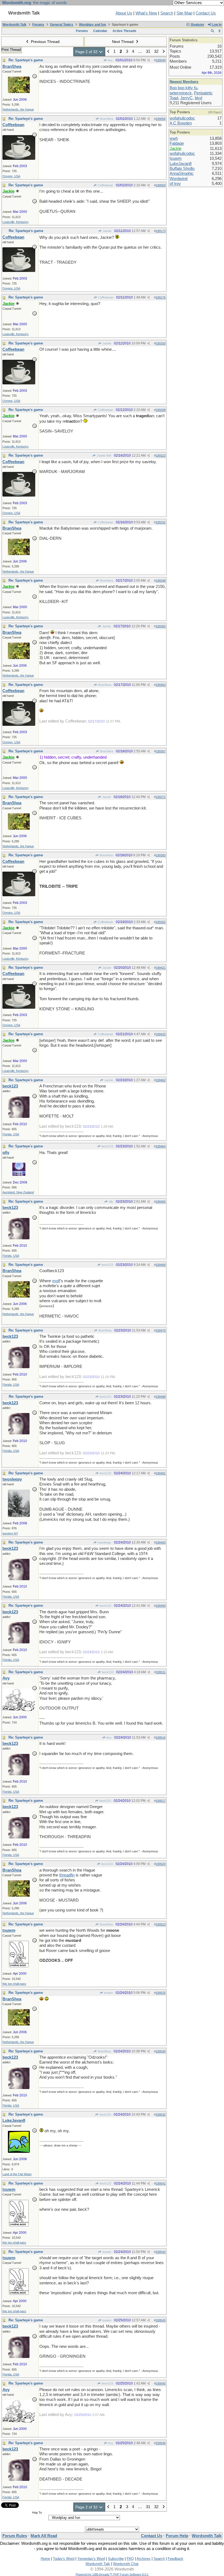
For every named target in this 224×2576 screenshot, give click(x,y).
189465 (161, 1202)
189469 (161, 1265)
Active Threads (124, 31)
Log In (216, 25)
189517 (161, 1801)
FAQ (130, 2559)
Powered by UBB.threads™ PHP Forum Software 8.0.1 (112, 2574)
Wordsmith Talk (14, 25)
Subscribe (116, 2559)
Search (167, 13)
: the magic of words (35, 3)
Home (45, 2559)
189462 (161, 1080)
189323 (161, 456)
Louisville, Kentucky (16, 222)
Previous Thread (45, 42)
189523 (161, 1924)
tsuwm (108, 1993)
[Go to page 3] (163, 52)
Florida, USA (11, 1134)
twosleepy (104, 1542)
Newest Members (184, 82)
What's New (146, 13)
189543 (161, 2320)
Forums (38, 25)
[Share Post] (148, 60)
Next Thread (123, 42)
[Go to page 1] (108, 52)
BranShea (106, 119)
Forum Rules (15, 2536)
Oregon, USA (11, 176)
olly (110, 1202)
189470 (161, 1330)
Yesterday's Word (91, 2559)
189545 (161, 2383)
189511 (161, 1672)
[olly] (19, 1174)
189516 (161, 1737)
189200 (161, 343)
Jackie (107, 231)
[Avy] (19, 1710)
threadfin (67, 1875)
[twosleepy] (19, 1516)
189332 (161, 522)
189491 (161, 1473)
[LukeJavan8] (19, 2151)
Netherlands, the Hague (18, 109)
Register (197, 25)
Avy (110, 60)
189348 (161, 581)
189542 (161, 2252)
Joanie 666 (104, 456)
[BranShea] (19, 92)
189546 (161, 2443)
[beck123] (19, 1116)
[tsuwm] (19, 1966)
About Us (124, 13)
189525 (161, 1993)
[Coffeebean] (19, 158)
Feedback (176, 2559)
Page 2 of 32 (87, 52)
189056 (161, 119)
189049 (161, 60)
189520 (161, 1864)
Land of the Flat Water (17, 2174)
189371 (161, 797)
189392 (161, 922)
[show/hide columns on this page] (219, 31)
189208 (161, 410)
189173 (161, 231)
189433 (161, 1034)
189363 (161, 685)
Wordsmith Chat (126, 2564)
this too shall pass (14, 1984)
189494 (161, 1606)
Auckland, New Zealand (18, 1192)
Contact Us (206, 13)
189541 (161, 2183)
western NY (10, 1533)
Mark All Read (44, 2536)
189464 (161, 1146)
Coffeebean (105, 185)
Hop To (37, 2513)
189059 (161, 185)
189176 (161, 297)
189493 (161, 1542)
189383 (161, 855)
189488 (161, 1397)
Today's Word (64, 2559)
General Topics (62, 25)
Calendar (100, 31)
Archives (144, 2559)
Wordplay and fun (92, 25)
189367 (161, 751)
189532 (161, 2114)
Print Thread (11, 50)
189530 (161, 2051)
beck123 (107, 1146)
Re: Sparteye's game (26, 60)
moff (56, 1281)
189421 (161, 968)
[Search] (212, 31)
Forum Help (177, 2536)
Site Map (184, 13)
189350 (161, 626)
